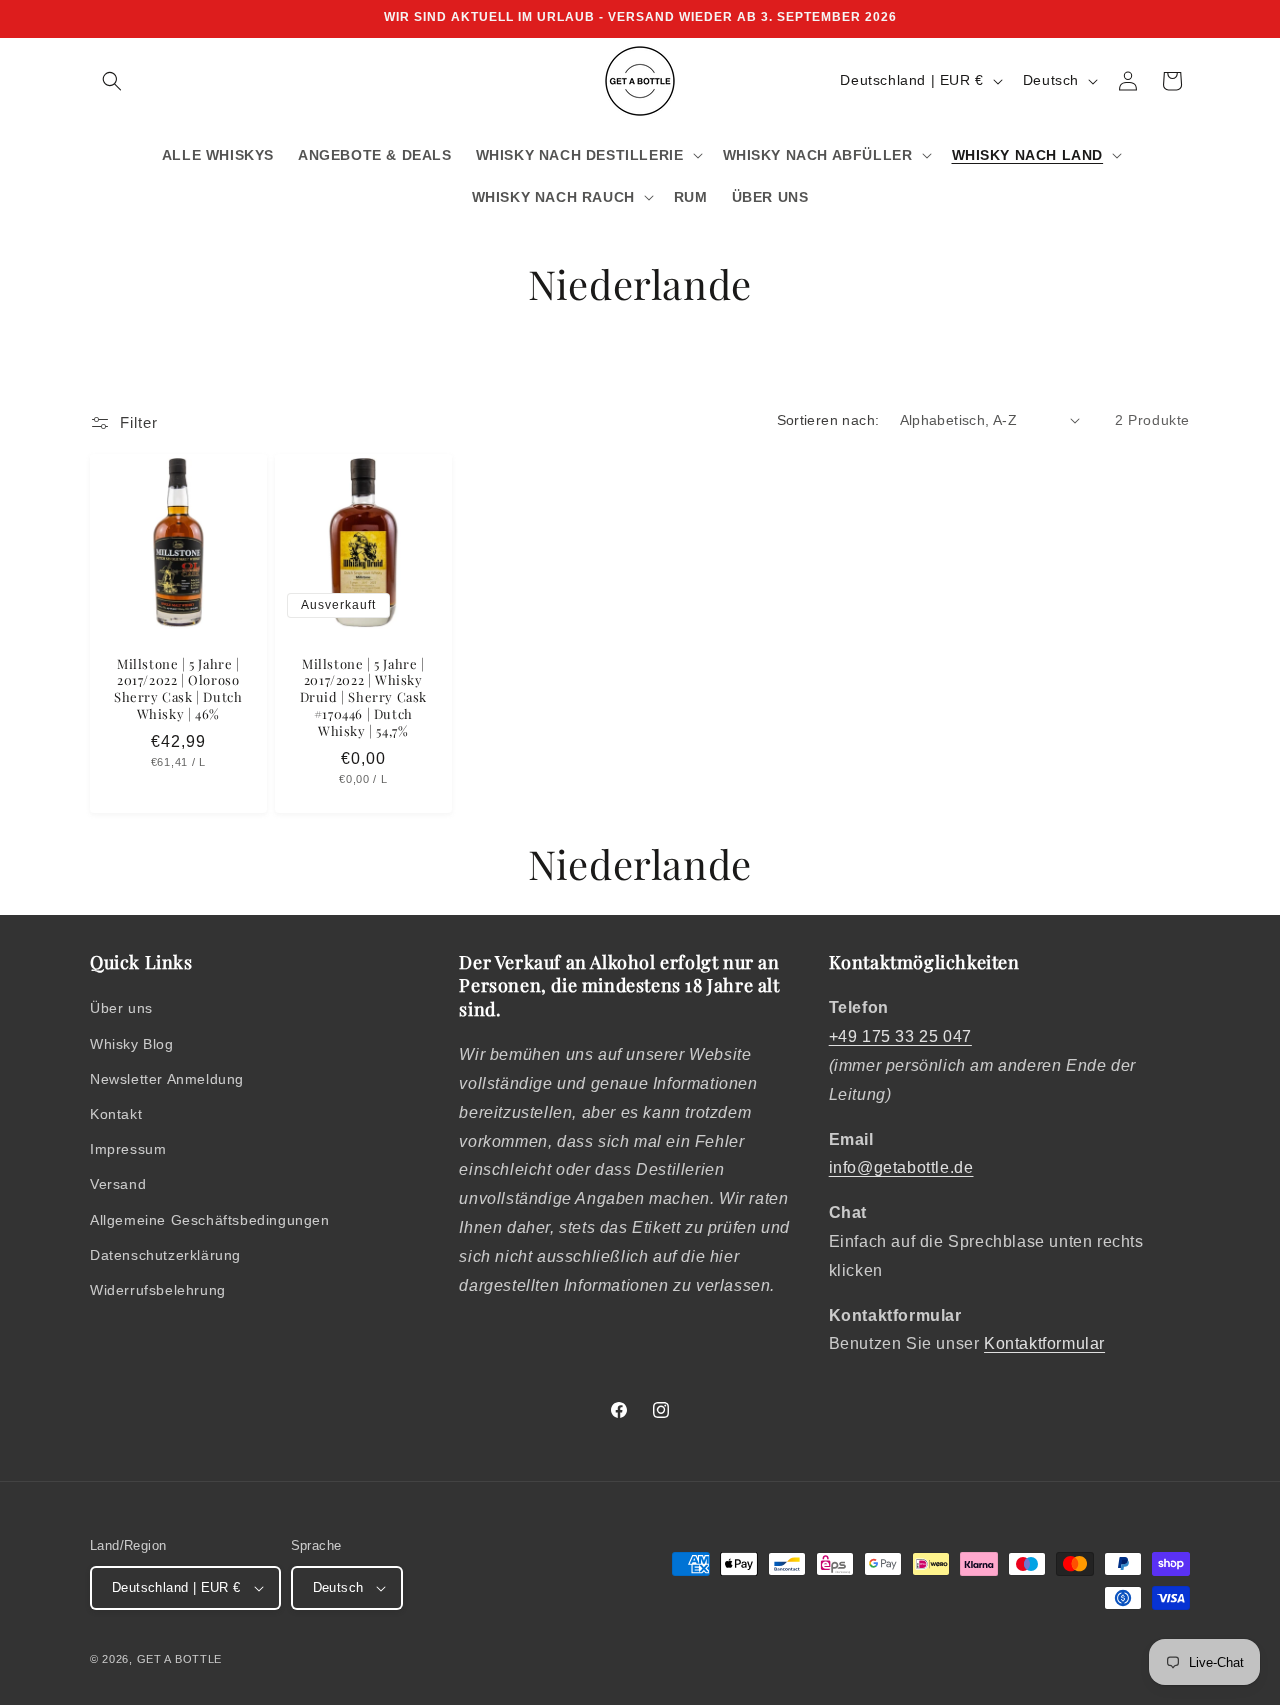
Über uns (121, 1008)
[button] (112, 81)
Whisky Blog (132, 1044)
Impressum (128, 1149)
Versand (118, 1184)
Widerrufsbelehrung (158, 1290)
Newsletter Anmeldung (167, 1079)
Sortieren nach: (828, 420)
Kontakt (116, 1114)
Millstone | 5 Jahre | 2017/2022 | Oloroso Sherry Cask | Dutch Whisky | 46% (178, 688)
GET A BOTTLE (179, 1659)
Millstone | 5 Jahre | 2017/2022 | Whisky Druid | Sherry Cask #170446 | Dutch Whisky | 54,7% (362, 697)
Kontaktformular (1044, 1343)
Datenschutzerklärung (165, 1255)
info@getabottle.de (901, 1167)
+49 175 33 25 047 (900, 1036)
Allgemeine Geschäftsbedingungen (210, 1220)
